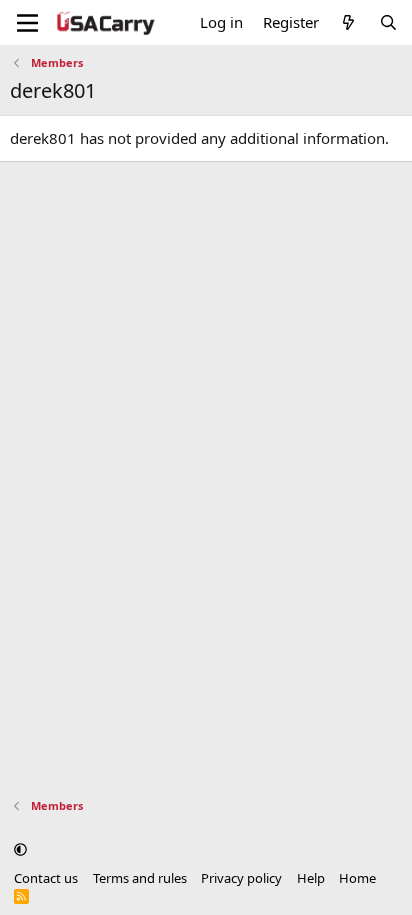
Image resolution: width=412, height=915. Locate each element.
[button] (20, 849)
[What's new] (348, 22)
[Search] (388, 22)
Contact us (46, 878)
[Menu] (27, 23)
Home (357, 878)
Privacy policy (241, 878)
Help (311, 878)
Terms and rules (140, 878)
